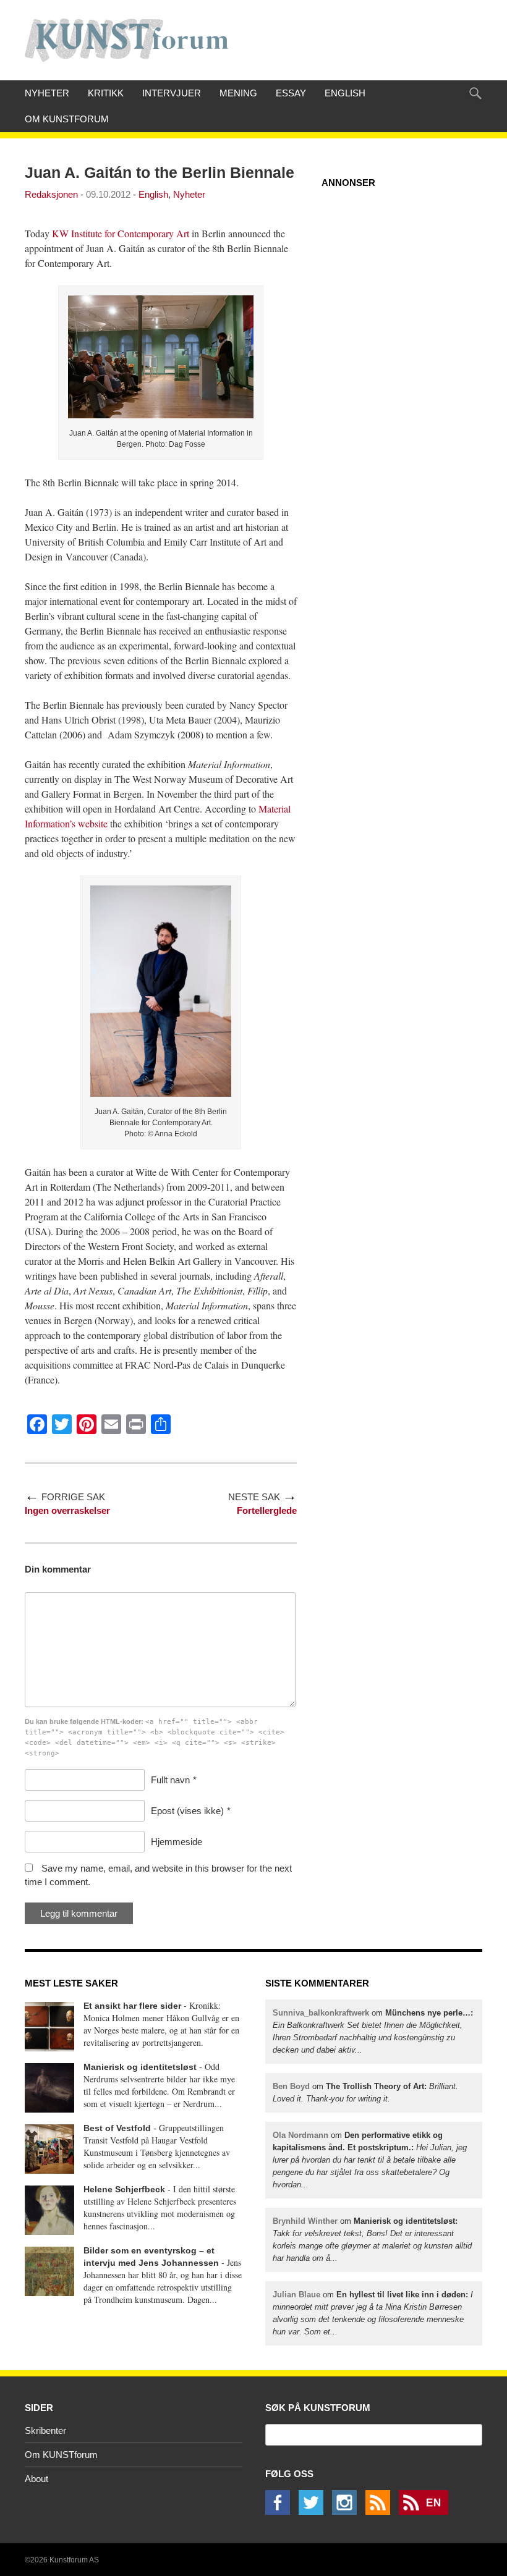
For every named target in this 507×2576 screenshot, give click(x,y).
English (345, 93)
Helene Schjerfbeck (124, 2189)
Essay (291, 93)
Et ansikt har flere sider (132, 2006)
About (36, 2479)
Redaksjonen (51, 194)
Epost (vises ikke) (187, 1811)
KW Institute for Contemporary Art (121, 233)
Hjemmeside (177, 1842)
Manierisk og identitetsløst (140, 2067)
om (370, 2160)
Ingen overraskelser (67, 1510)
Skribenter (45, 2430)
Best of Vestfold (117, 2128)
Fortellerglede (267, 1510)
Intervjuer (172, 93)
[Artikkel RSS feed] (381, 2511)
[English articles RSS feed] (427, 2511)
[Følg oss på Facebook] (281, 2511)
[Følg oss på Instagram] (347, 2511)
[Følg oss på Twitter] (314, 2511)
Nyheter (47, 93)
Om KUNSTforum (67, 119)
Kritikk (106, 93)
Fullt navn (170, 1780)
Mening (238, 93)
